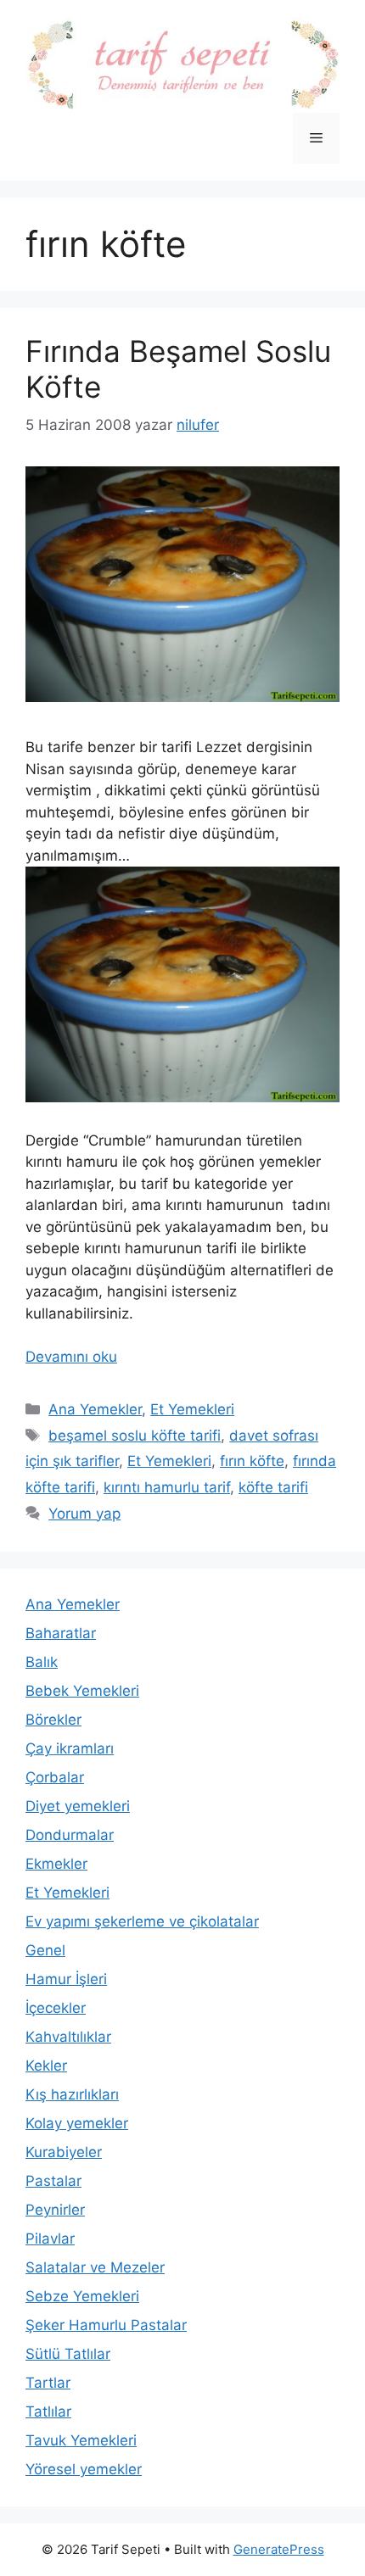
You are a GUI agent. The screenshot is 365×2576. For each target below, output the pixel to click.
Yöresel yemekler (84, 2469)
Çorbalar (55, 1777)
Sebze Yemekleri (82, 2296)
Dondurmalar (70, 1835)
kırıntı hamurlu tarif (167, 1487)
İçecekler (56, 2008)
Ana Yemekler (95, 1409)
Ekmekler (56, 1864)
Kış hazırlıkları (72, 2094)
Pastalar (53, 2181)
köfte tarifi (273, 1487)
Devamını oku (71, 1357)
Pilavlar (50, 2239)
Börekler (53, 1720)
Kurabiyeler (64, 2152)
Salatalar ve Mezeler (95, 2267)
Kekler (46, 2066)
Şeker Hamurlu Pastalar (106, 2325)
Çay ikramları (70, 1748)
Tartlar (48, 2383)
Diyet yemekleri (78, 1806)
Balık (42, 1662)
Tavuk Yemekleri (81, 2440)
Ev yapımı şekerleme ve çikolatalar (142, 1921)
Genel (45, 1950)
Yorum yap (84, 1514)
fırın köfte (252, 1461)
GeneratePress (279, 2549)
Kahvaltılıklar (68, 2037)
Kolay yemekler (77, 2123)
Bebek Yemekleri (82, 1691)
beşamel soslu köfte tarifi (135, 1436)
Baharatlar (61, 1633)
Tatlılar (48, 2412)
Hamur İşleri (66, 1979)
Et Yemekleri (192, 1409)
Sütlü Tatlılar (68, 2354)
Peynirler (55, 2210)
